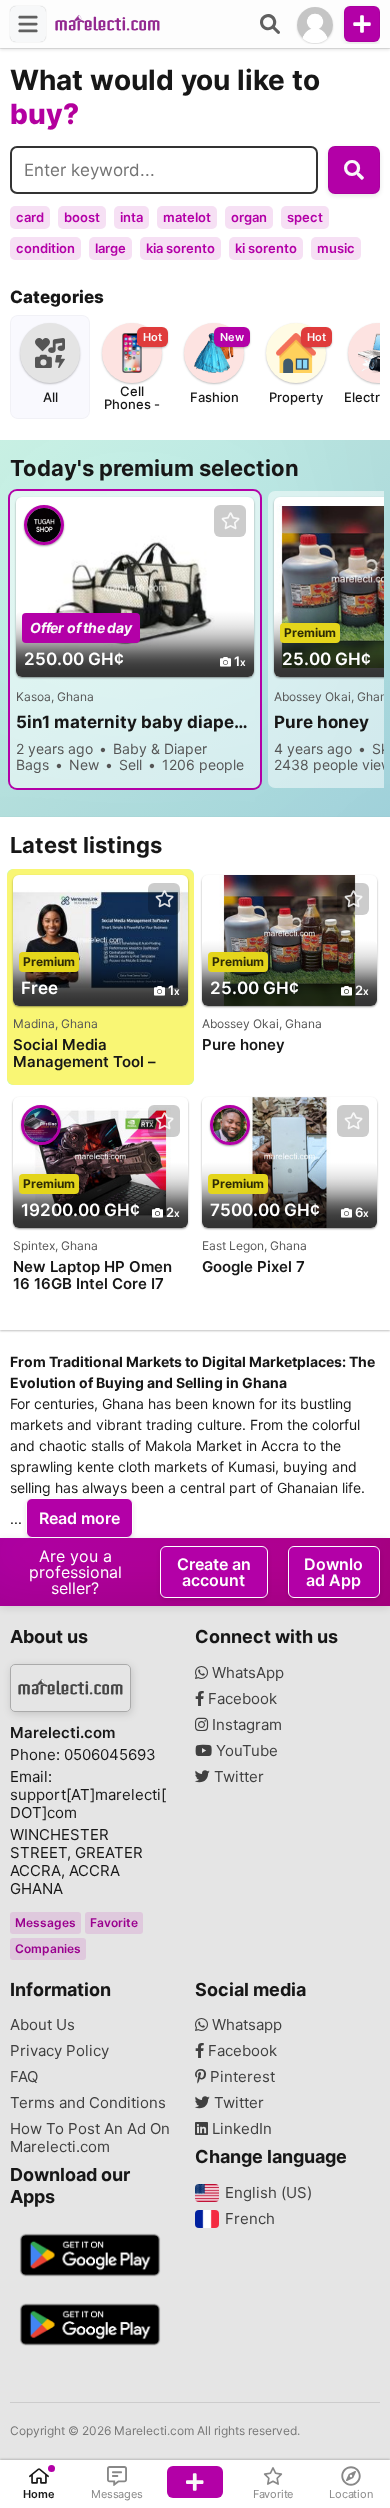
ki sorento (266, 248)
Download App (333, 1572)
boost (82, 217)
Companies (48, 1948)
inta (131, 217)
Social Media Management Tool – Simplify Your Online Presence (86, 1053)
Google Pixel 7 (253, 1267)
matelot (187, 217)
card (30, 217)
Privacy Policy (59, 2051)
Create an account (214, 1572)
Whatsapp (245, 2025)
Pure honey (243, 1045)
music (336, 248)
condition (45, 248)
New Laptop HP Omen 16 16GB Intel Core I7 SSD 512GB (92, 1275)
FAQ (24, 2077)
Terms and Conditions (88, 2103)
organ (249, 217)
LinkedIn (240, 2129)
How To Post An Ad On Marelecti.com (90, 2138)
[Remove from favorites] (230, 521)
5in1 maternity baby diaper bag (135, 722)
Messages (45, 1922)
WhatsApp (246, 1673)
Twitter (237, 1777)
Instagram (245, 1725)
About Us (42, 2025)
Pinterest (240, 2077)
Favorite (114, 1922)
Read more (79, 1518)
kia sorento (180, 248)
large (110, 248)
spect (305, 217)
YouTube (245, 1751)
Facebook (240, 1699)
